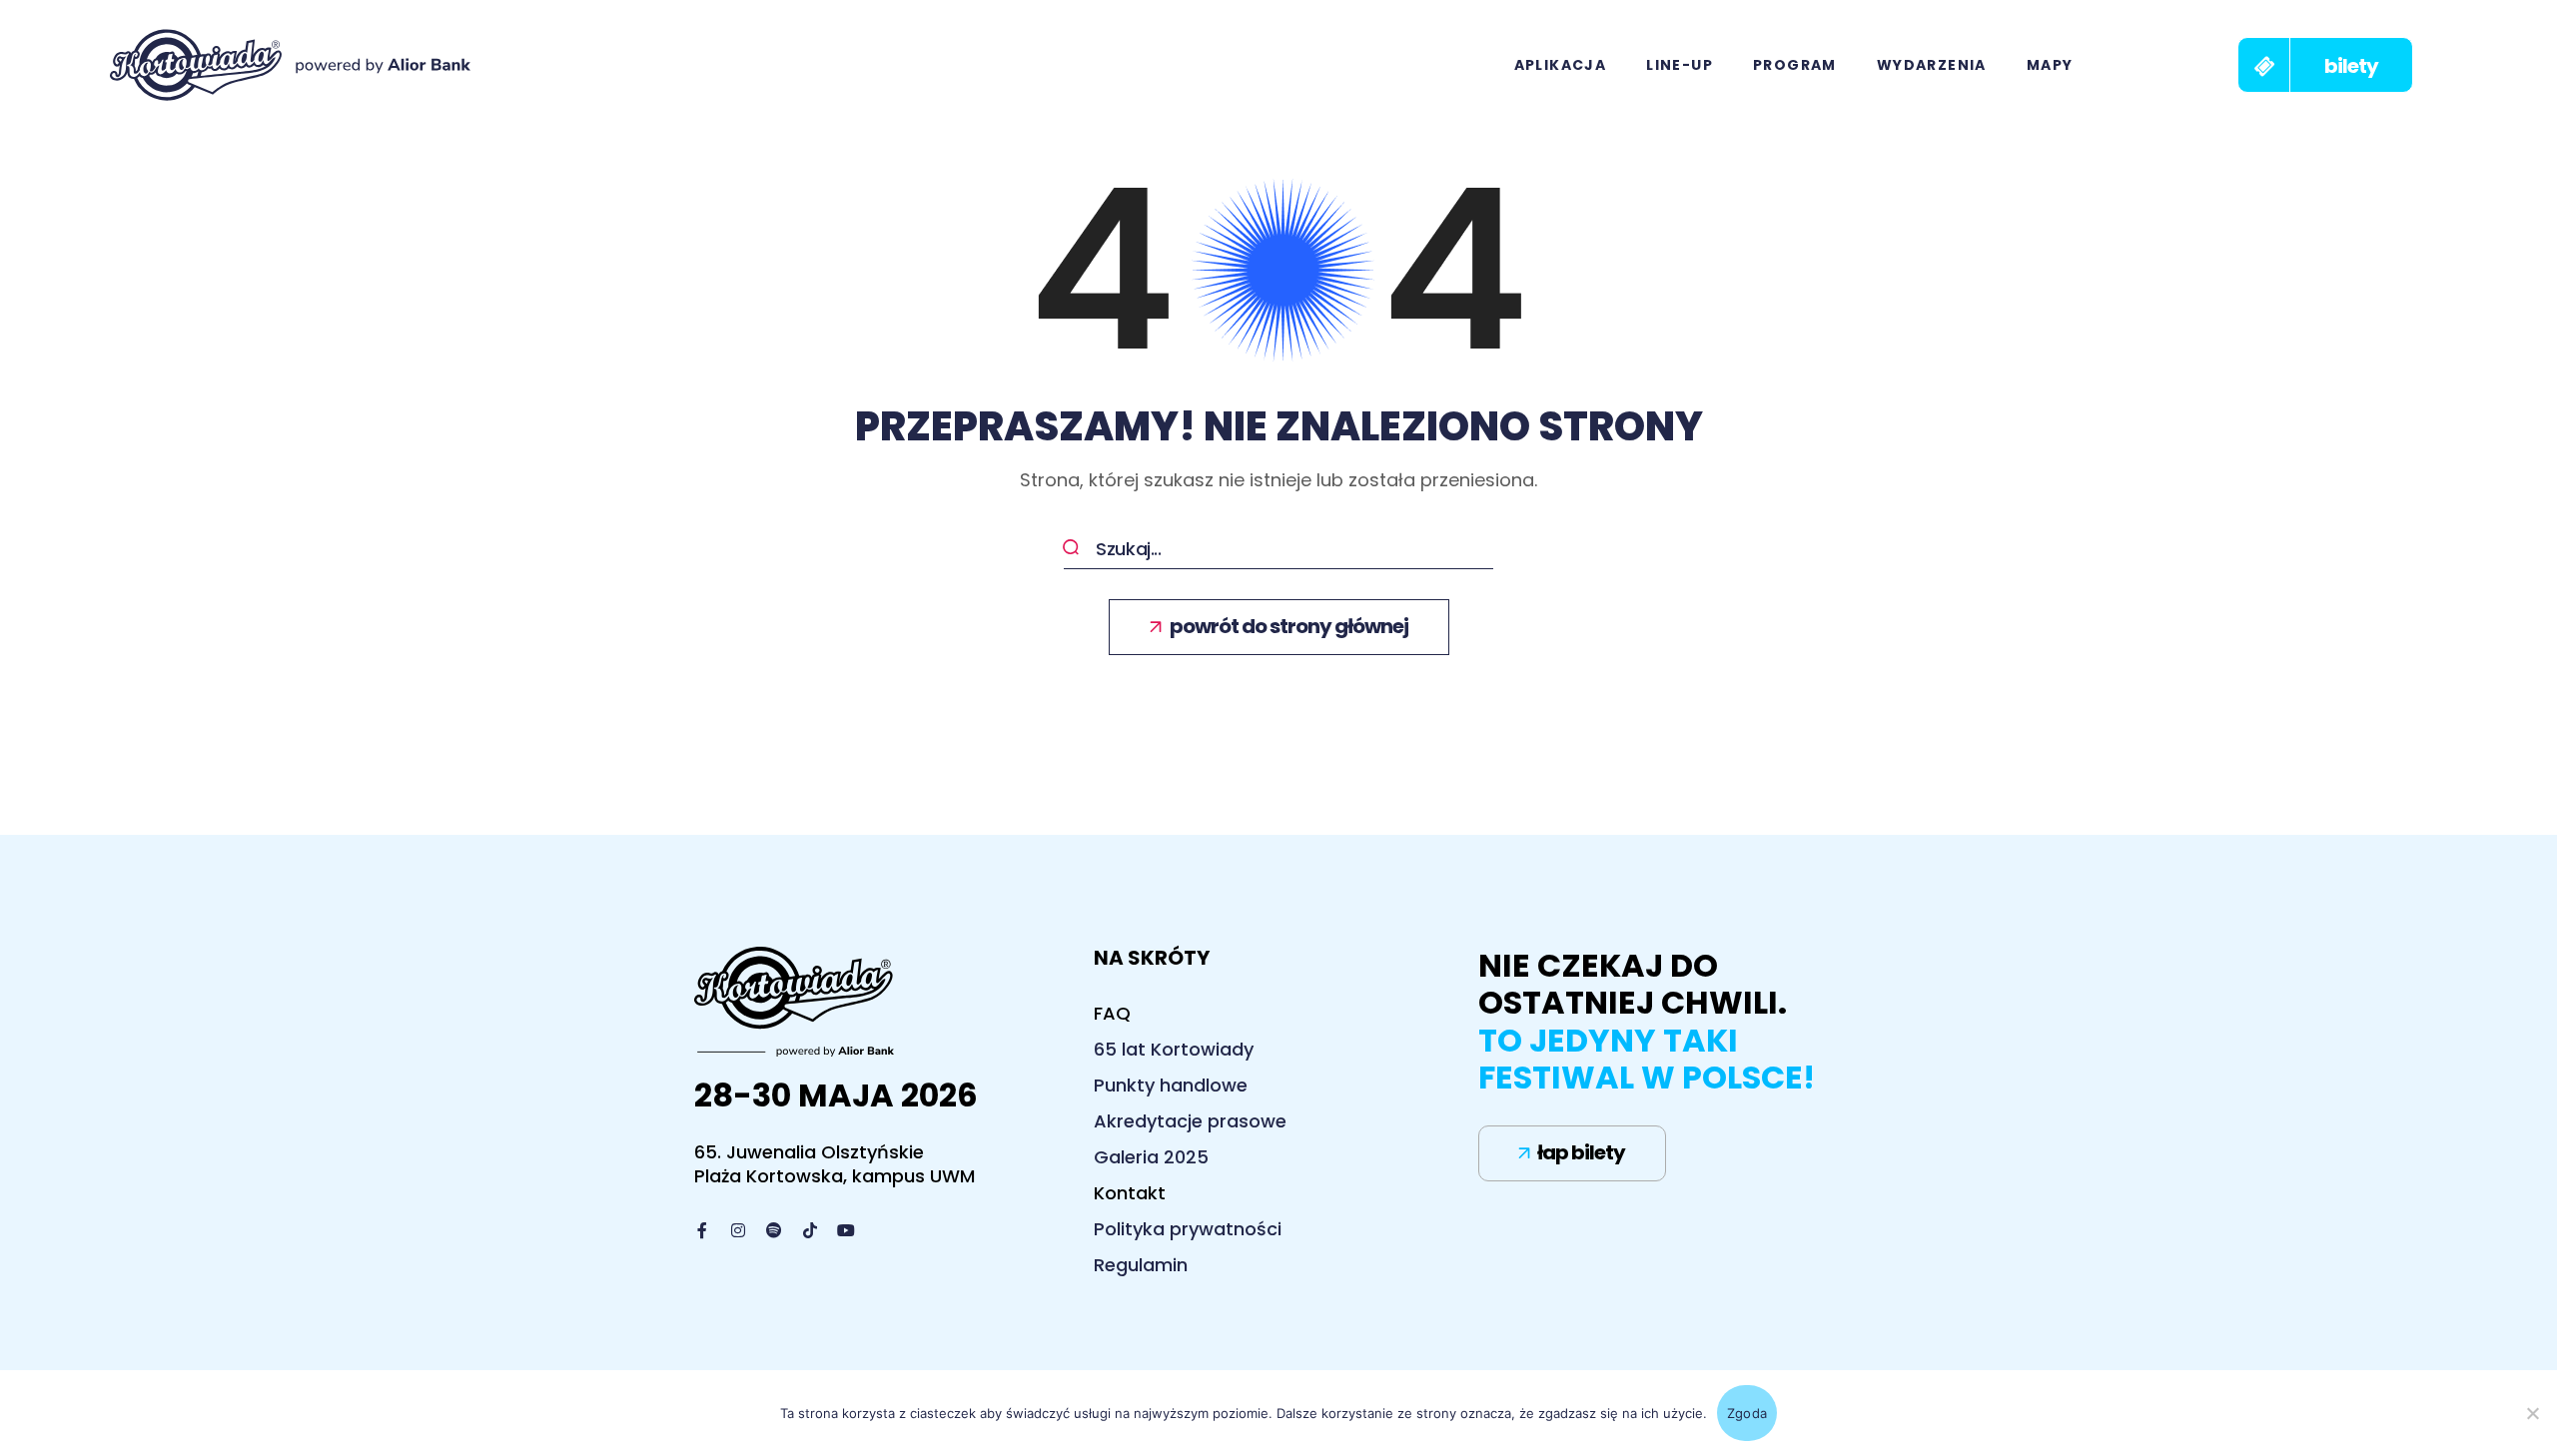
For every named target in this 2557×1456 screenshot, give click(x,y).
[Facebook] (702, 1230)
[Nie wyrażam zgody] (2532, 1413)
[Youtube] (846, 1230)
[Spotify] (774, 1230)
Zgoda (1747, 1413)
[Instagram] (738, 1230)
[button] (2325, 65)
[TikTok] (810, 1230)
